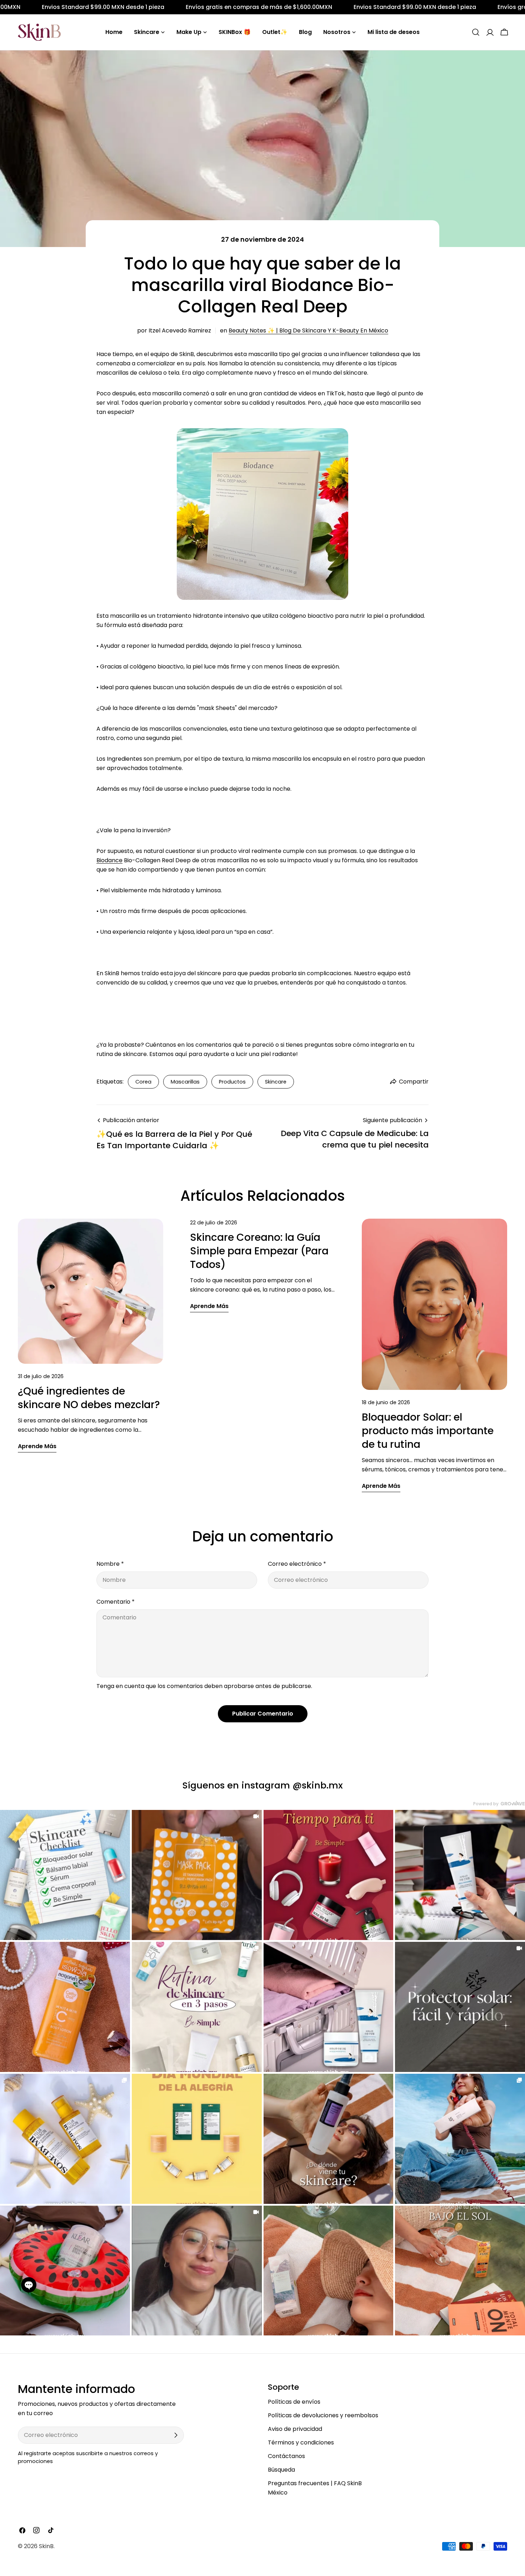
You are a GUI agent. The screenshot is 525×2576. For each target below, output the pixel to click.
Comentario (116, 1602)
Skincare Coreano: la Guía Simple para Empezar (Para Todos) (259, 1251)
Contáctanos (286, 2456)
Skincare (276, 1082)
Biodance (109, 860)
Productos (232, 1082)
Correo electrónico (297, 1564)
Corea (143, 1082)
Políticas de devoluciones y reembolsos (323, 2415)
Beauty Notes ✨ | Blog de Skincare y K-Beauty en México (308, 330)
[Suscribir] (176, 2435)
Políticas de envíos (294, 2402)
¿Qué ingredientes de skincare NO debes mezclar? (89, 1398)
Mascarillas (185, 1082)
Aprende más (37, 1446)
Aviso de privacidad (295, 2429)
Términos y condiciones (301, 2442)
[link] (65, 1875)
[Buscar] (476, 32)
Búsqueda (281, 2470)
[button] (29, 2285)
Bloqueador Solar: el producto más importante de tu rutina (428, 1431)
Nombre (110, 1564)
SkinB (46, 2546)
